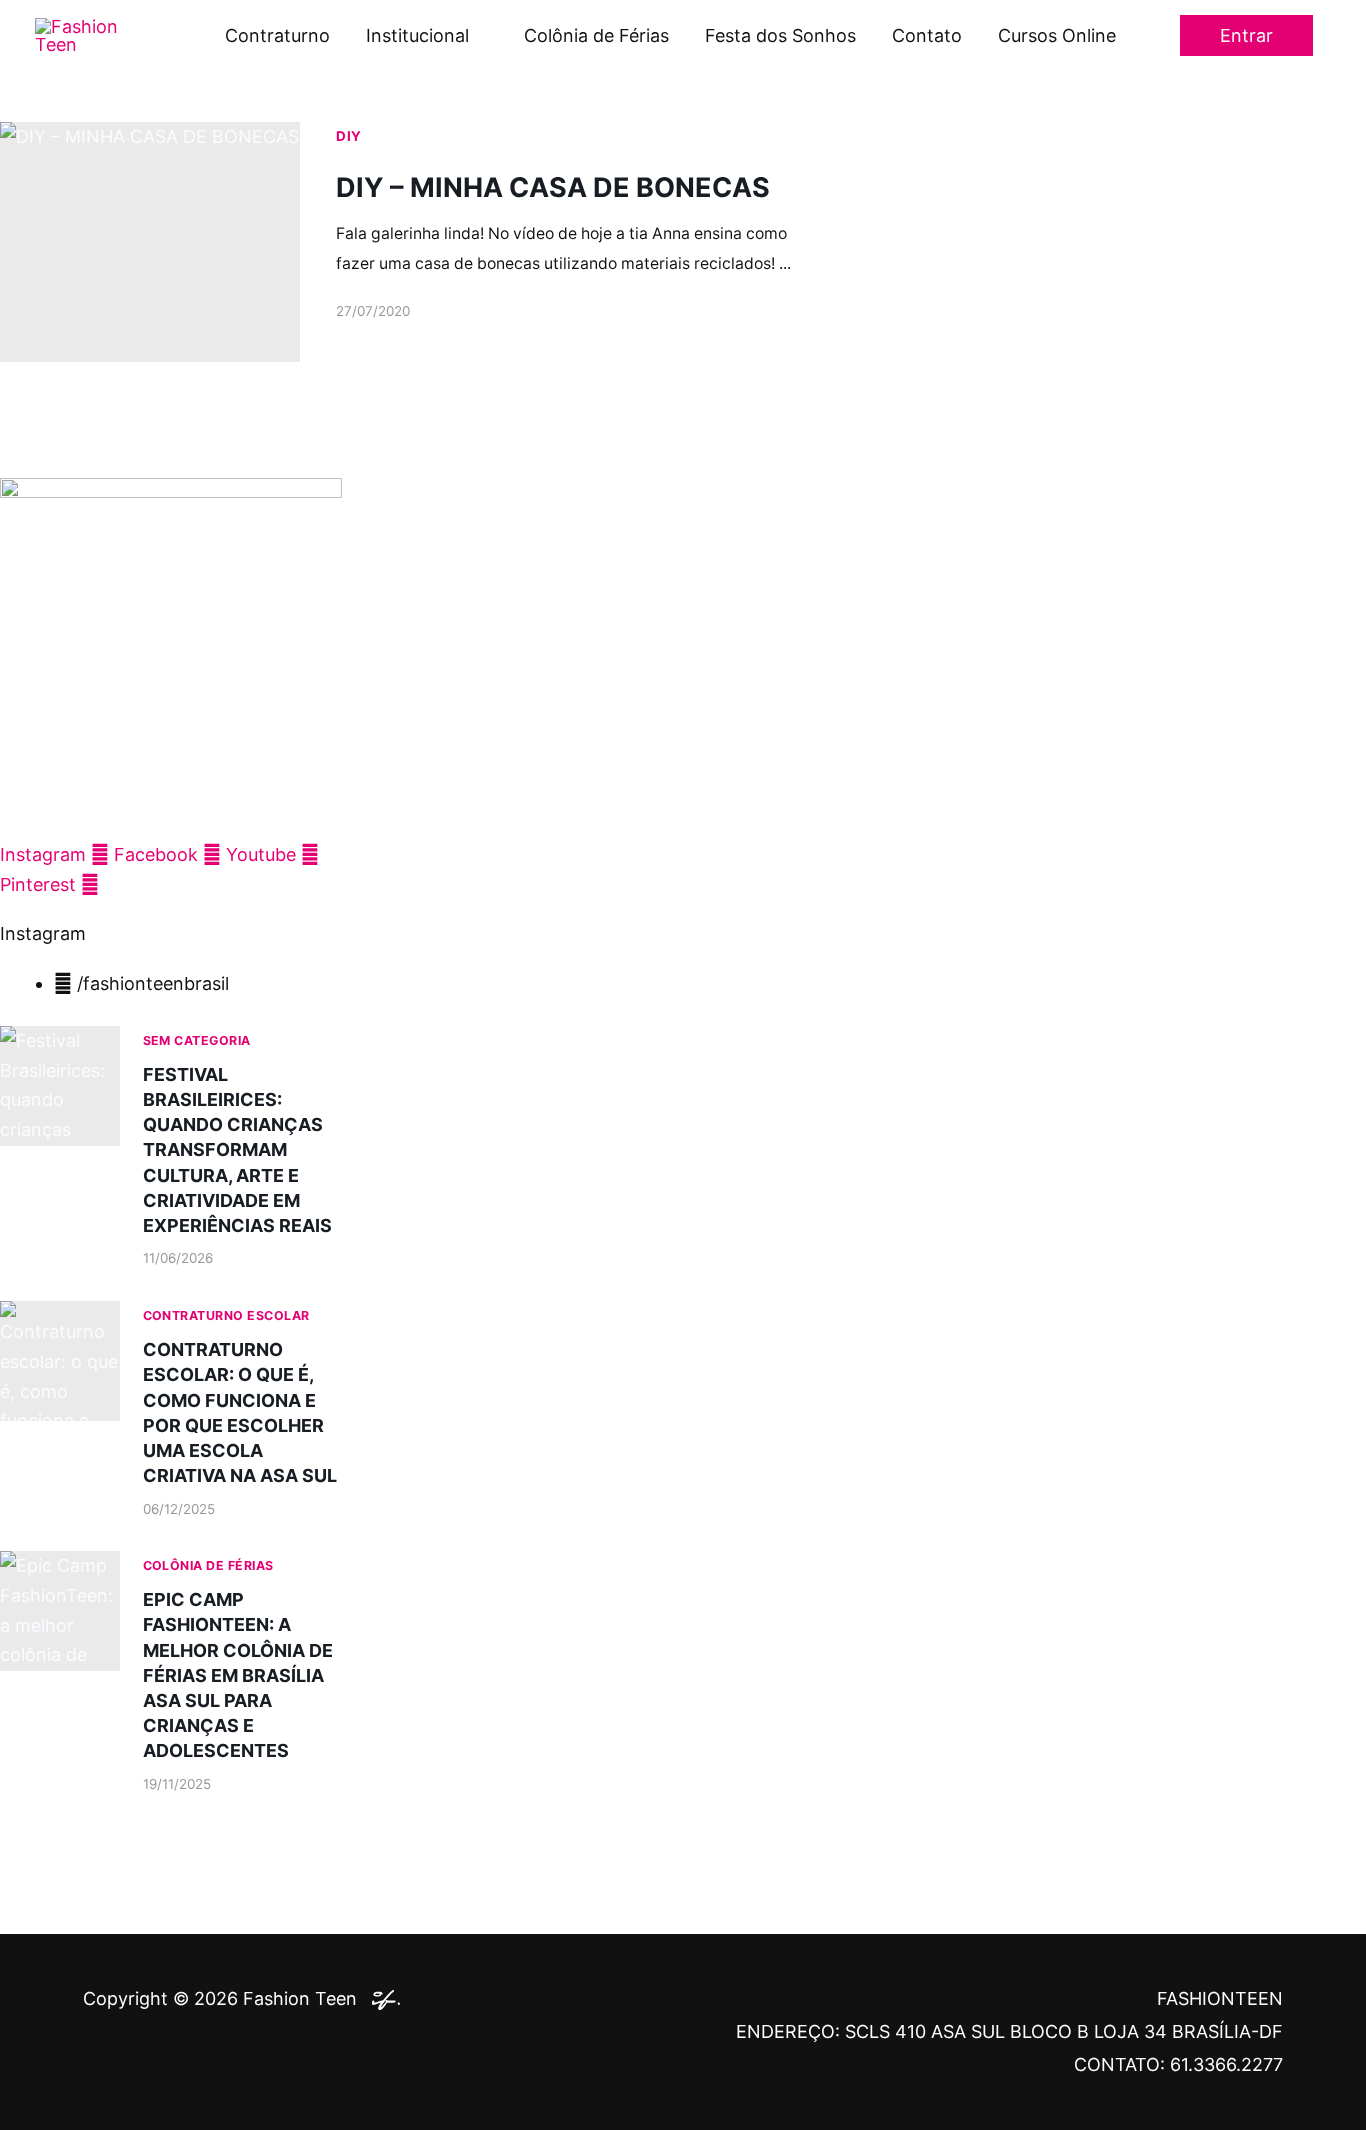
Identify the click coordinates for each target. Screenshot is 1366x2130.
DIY (349, 136)
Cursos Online (1057, 35)
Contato (927, 35)
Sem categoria (197, 1040)
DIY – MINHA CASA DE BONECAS (553, 187)
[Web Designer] (381, 1998)
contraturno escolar (226, 1315)
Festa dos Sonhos (780, 35)
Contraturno (277, 35)
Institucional (417, 35)
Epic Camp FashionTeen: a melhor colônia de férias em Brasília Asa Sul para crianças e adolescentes (238, 1675)
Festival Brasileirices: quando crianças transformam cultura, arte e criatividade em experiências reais (237, 1150)
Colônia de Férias (596, 35)
